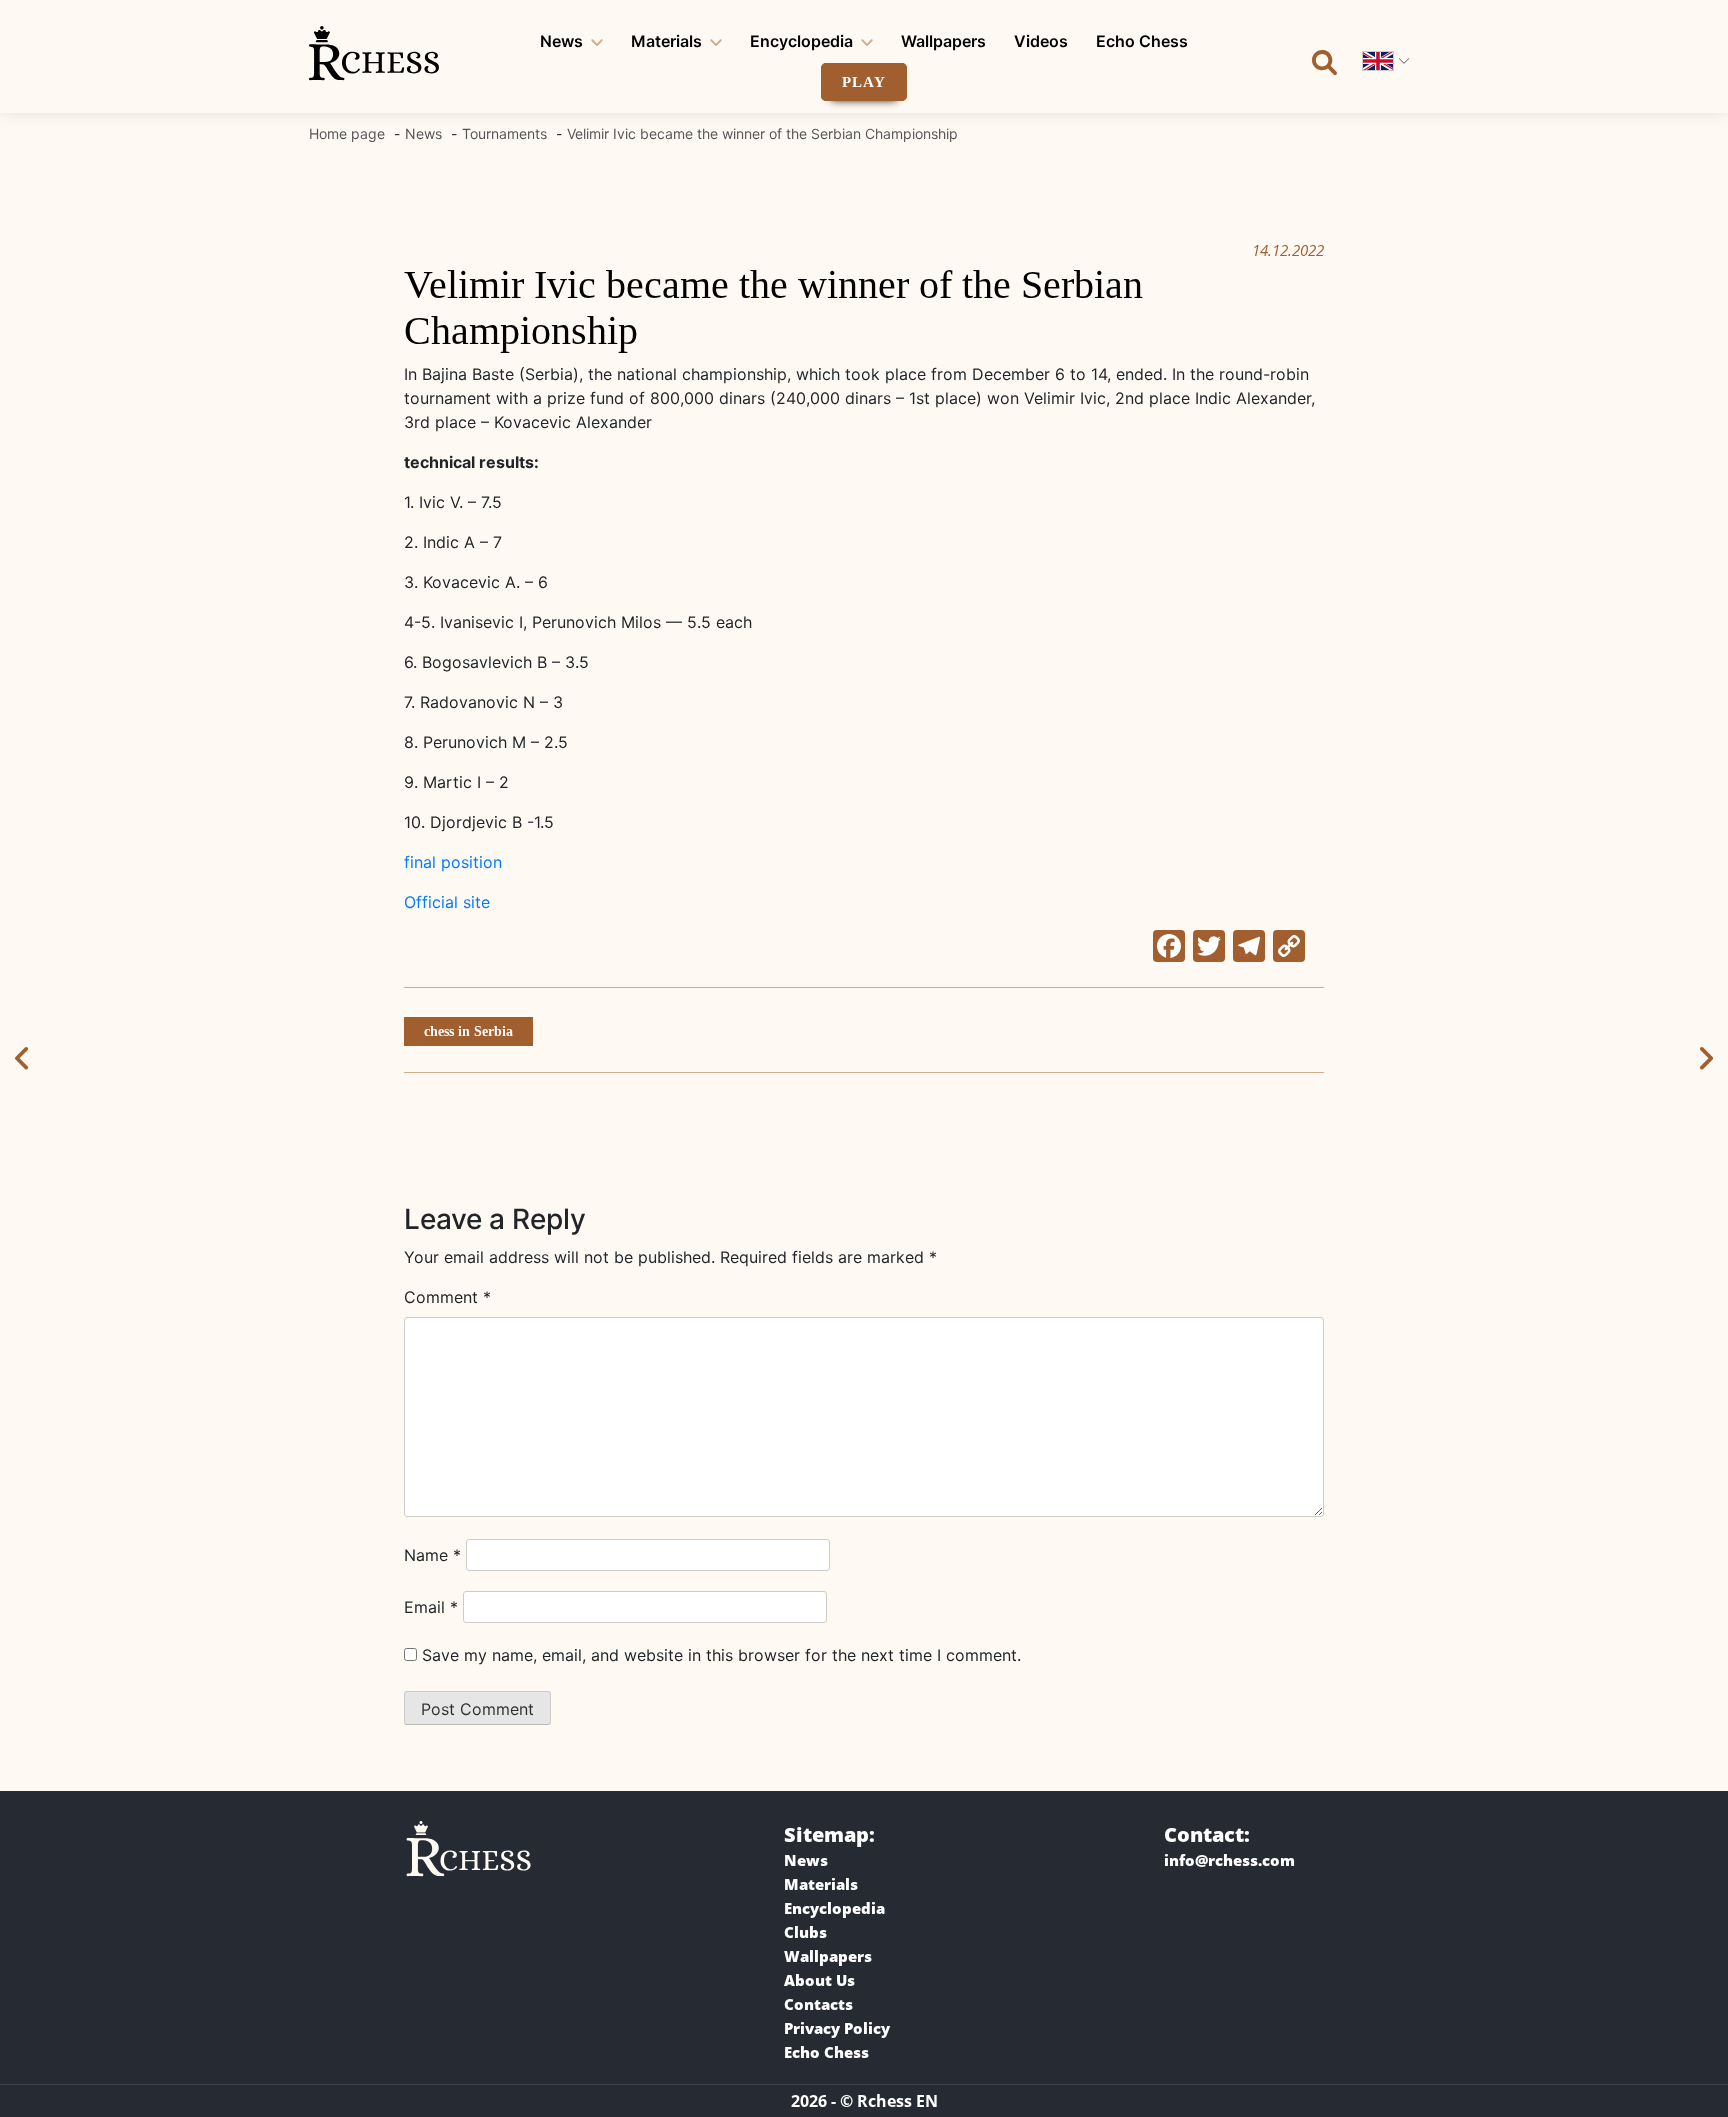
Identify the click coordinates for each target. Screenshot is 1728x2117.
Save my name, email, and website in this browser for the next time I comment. (721, 1655)
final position (453, 862)
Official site (447, 902)
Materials (666, 41)
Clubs (805, 1932)
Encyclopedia (801, 41)
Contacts (818, 2004)
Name (432, 1555)
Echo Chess (1142, 41)
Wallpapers (943, 41)
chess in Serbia (468, 1031)
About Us (819, 1980)
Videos (1041, 41)
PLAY (864, 82)
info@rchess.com (1229, 1860)
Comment (447, 1297)
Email (431, 1607)
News (561, 41)
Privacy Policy (837, 2028)
